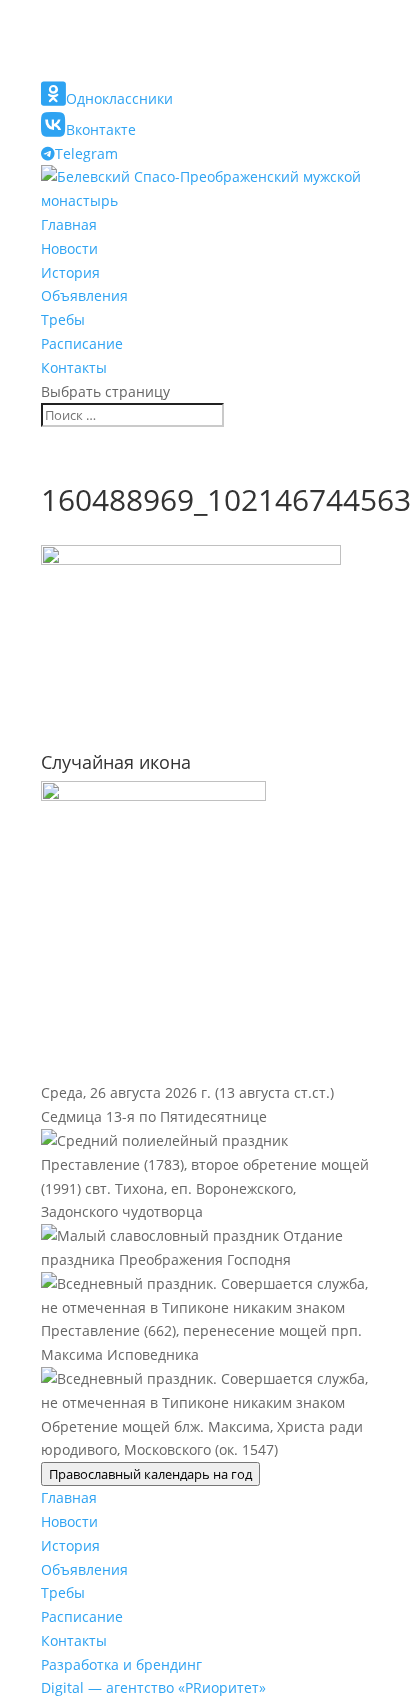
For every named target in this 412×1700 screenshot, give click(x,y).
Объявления (84, 295)
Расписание (82, 343)
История (70, 272)
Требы (63, 319)
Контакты (74, 367)
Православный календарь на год (150, 1474)
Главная (69, 224)
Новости (69, 248)
